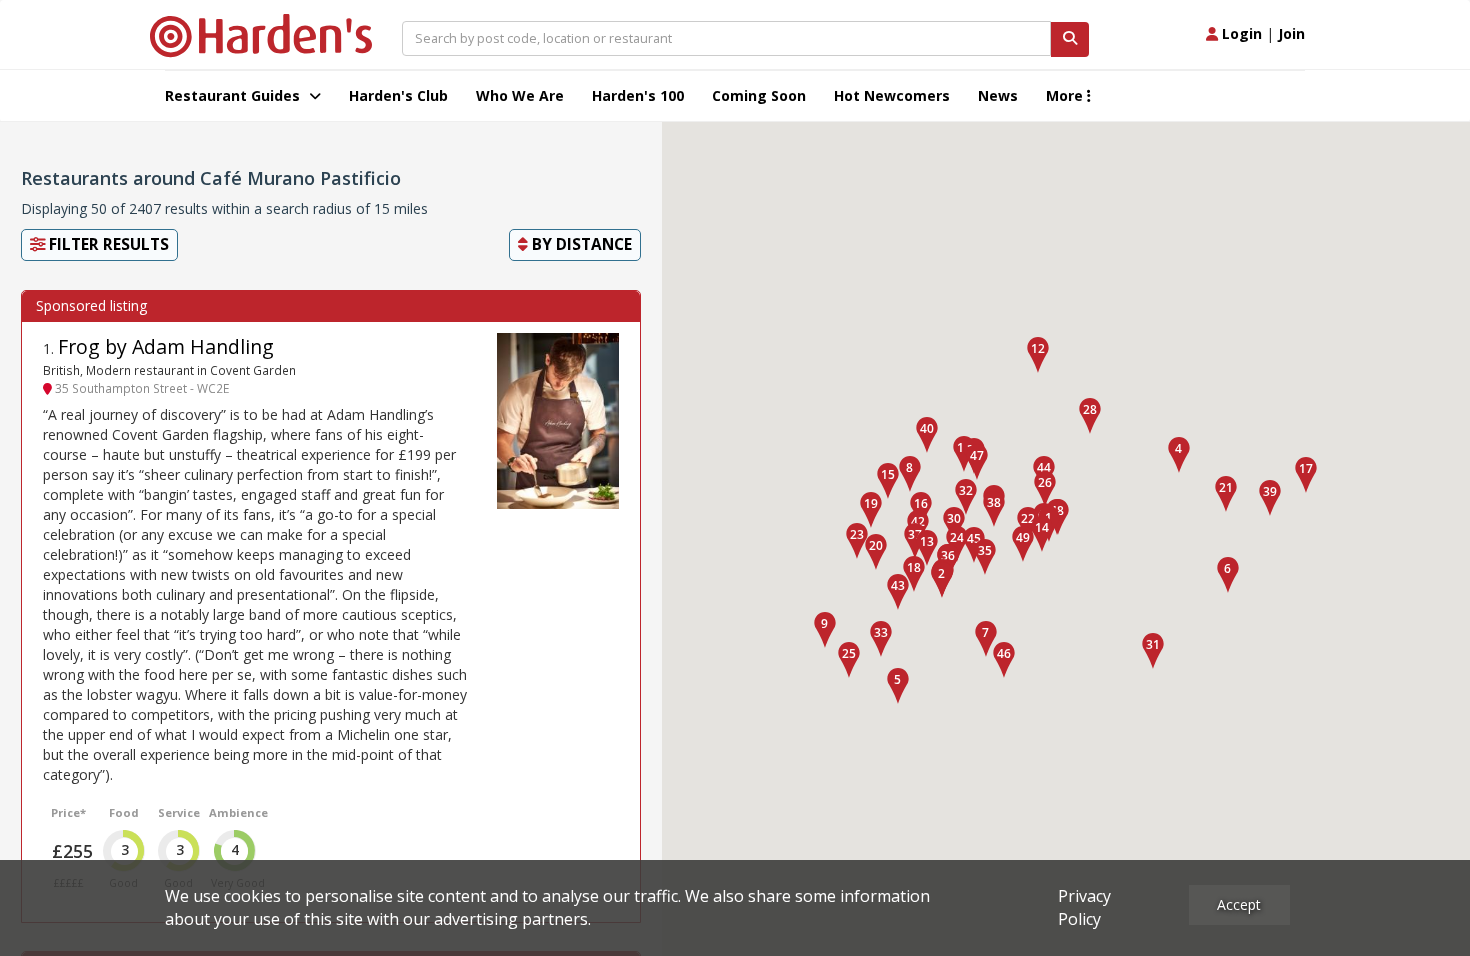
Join (1291, 33)
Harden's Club (398, 95)
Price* (68, 812)
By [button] (580, 244)
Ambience (238, 812)
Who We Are (520, 95)
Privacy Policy (1084, 907)
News (998, 95)
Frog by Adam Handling (166, 346)
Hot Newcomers (892, 95)
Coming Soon (759, 95)
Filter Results (107, 244)
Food (124, 812)
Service (179, 812)
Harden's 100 (638, 95)
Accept (1239, 904)
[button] (942, 580)
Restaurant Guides (234, 95)
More (1066, 95)
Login (1240, 33)
